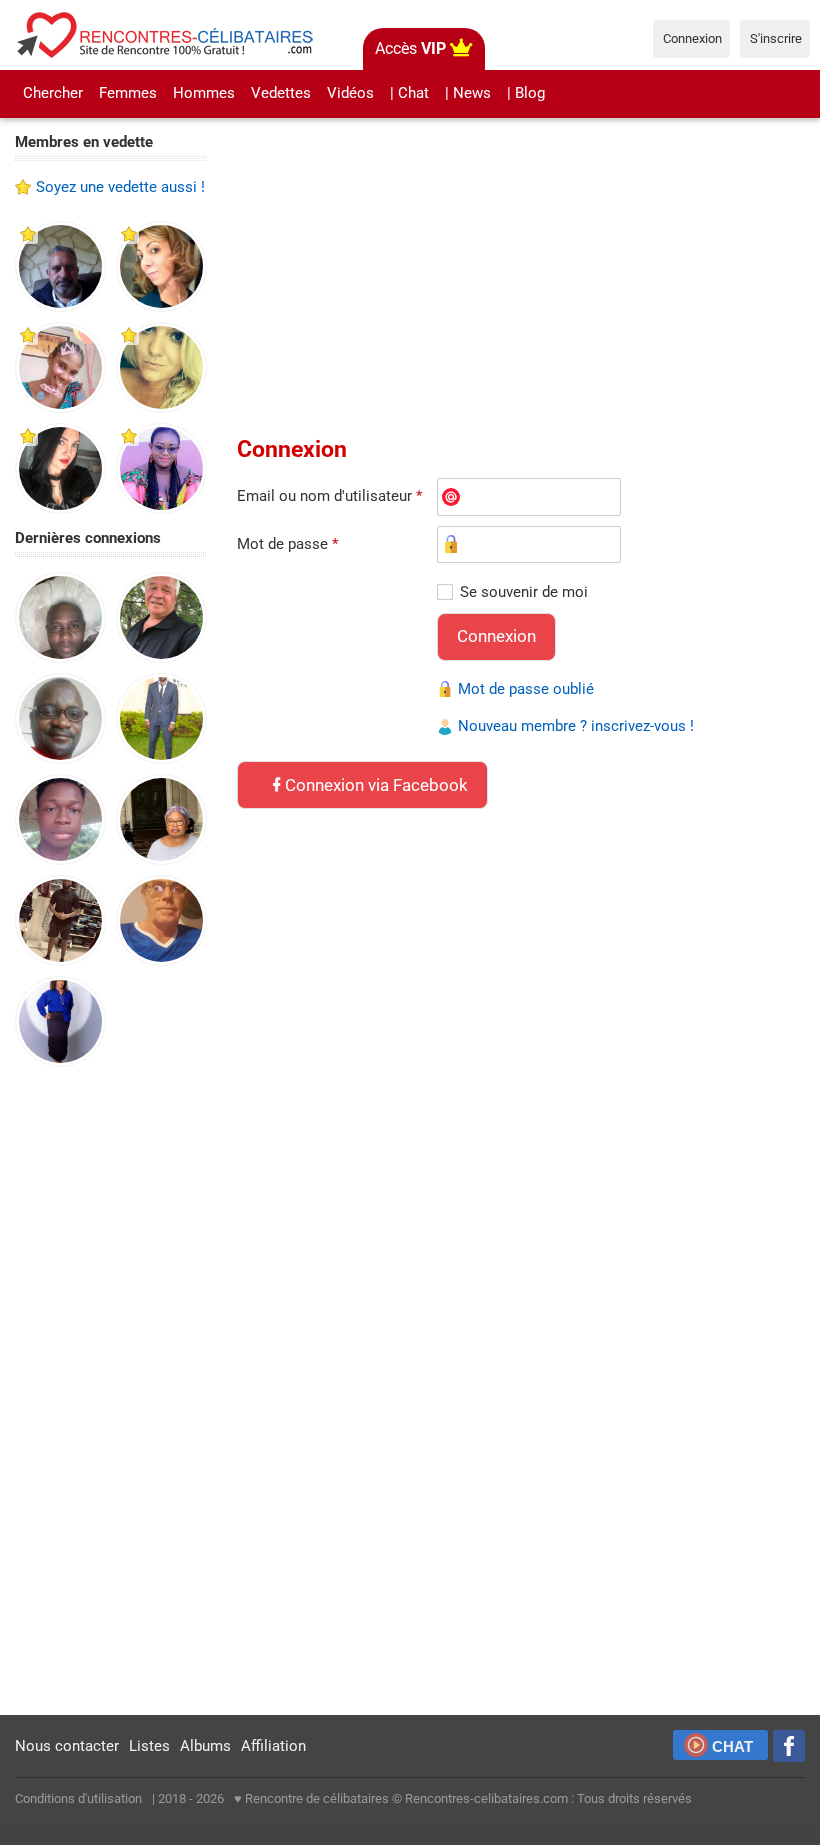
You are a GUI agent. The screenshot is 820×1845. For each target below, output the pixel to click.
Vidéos (350, 93)
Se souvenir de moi (524, 592)
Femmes (128, 93)
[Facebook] (789, 1746)
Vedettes (281, 93)
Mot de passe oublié (526, 689)
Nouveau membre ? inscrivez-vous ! (576, 726)
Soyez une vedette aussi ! (120, 187)
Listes (149, 1746)
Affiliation (273, 1746)
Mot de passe (287, 544)
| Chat (409, 93)
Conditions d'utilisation (78, 1798)
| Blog (526, 93)
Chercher (53, 93)
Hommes (204, 93)
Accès (410, 48)
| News (468, 93)
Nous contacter (67, 1746)
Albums (205, 1746)
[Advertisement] (111, 1392)
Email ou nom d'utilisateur (329, 496)
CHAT (732, 1746)
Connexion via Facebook (376, 785)
